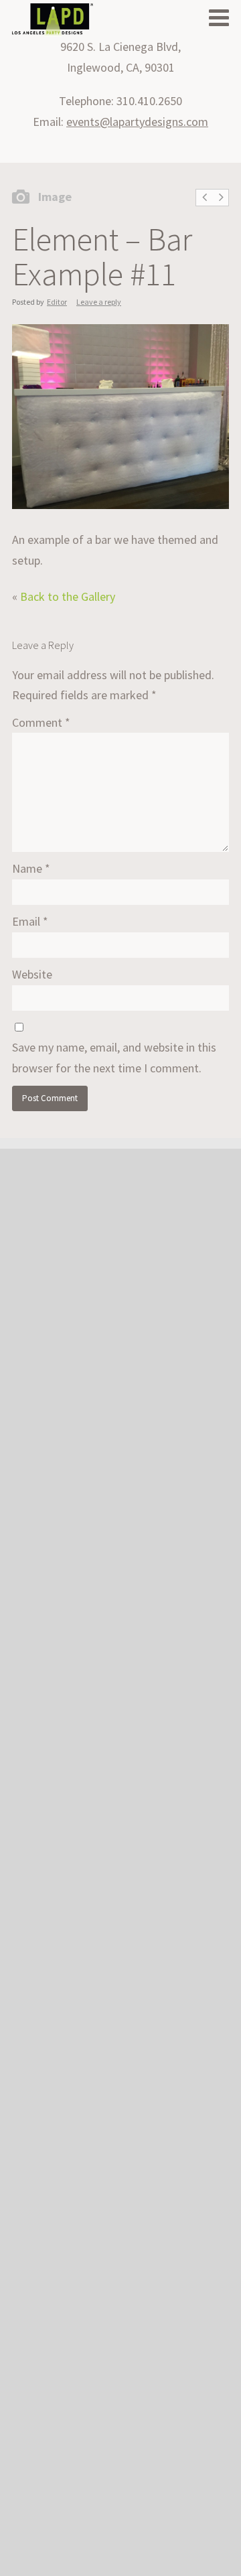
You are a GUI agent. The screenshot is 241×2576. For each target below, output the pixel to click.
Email (30, 921)
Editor (57, 302)
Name (31, 868)
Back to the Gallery (68, 596)
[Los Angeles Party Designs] (53, 20)
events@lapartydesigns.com (137, 122)
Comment (41, 722)
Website (32, 974)
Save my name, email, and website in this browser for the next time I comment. (114, 1058)
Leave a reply (99, 302)
